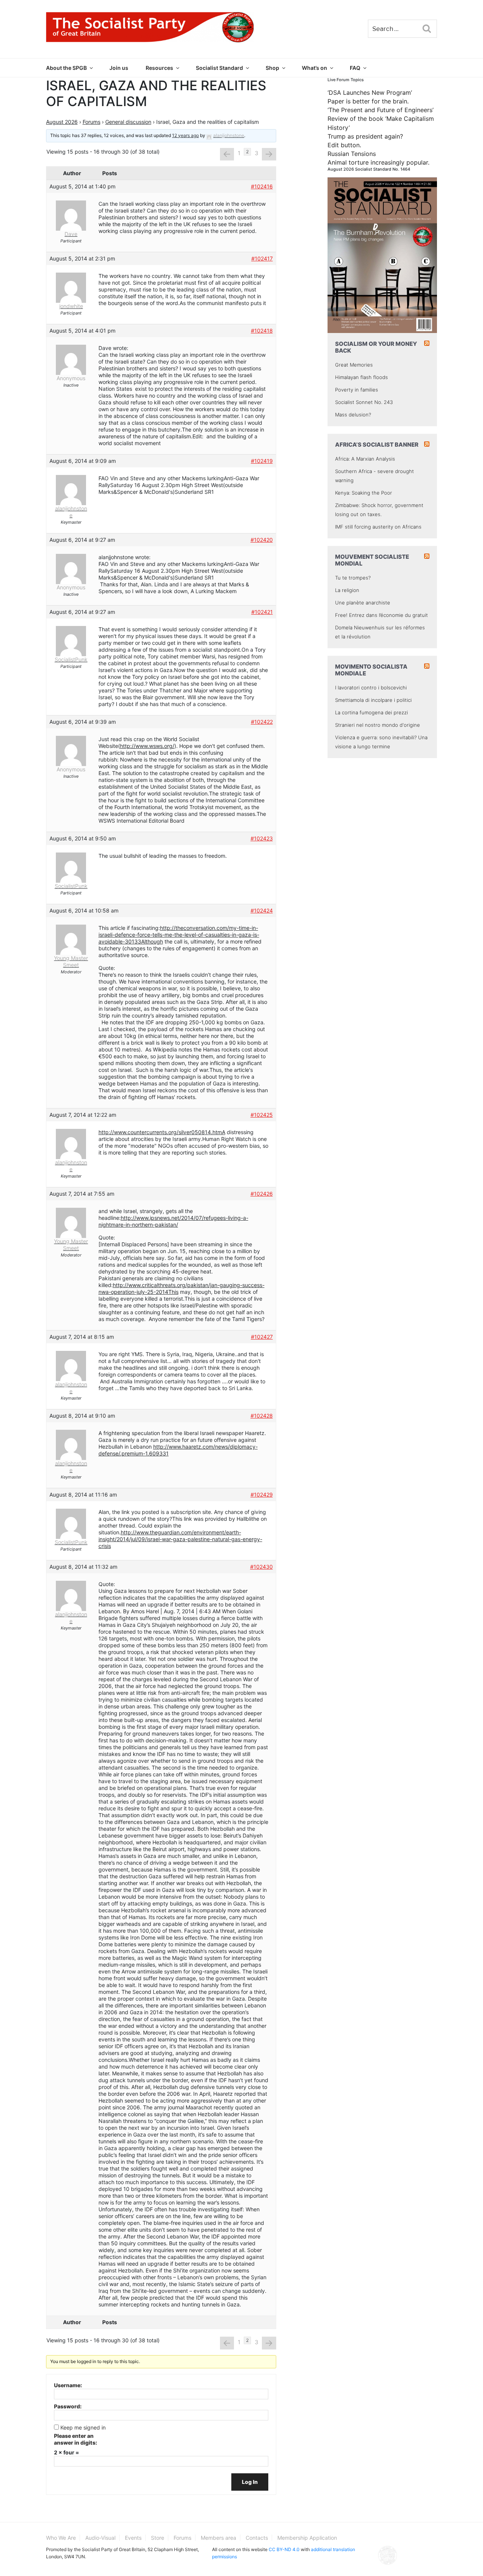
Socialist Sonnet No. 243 (364, 402)
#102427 (262, 1337)
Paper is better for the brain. (368, 101)
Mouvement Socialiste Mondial (372, 560)
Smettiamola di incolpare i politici (373, 700)
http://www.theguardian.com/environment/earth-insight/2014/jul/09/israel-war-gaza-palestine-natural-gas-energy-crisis (180, 1539)
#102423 (262, 838)
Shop (272, 68)
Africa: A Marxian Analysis (365, 459)
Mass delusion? (353, 415)
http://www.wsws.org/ (147, 746)
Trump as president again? (365, 136)
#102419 (262, 461)
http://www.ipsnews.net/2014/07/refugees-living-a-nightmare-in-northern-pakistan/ (173, 1221)
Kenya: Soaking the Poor (364, 493)
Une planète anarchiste (363, 603)
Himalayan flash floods (361, 377)
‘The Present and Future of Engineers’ (381, 110)
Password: (68, 2406)
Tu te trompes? (353, 578)
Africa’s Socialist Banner (377, 445)
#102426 (262, 1194)
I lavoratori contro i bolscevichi (371, 688)
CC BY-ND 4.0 (284, 2549)
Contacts (257, 2538)
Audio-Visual (100, 2538)
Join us (119, 68)
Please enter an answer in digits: (75, 2439)
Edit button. (344, 145)
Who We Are (61, 2538)
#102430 (261, 1567)
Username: (68, 2385)
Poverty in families (357, 390)
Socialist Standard (219, 68)
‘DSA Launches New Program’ (370, 92)
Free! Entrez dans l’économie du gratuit (381, 615)
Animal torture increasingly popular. (378, 162)
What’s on (315, 68)
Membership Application (307, 2538)
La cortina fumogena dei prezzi (371, 712)
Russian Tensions (352, 154)
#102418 (262, 331)
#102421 (262, 612)
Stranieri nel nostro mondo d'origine (378, 725)
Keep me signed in (83, 2427)
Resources (159, 68)
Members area (218, 2538)
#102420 (262, 540)
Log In (250, 2482)
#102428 (262, 1416)
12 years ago (185, 135)
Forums (92, 122)
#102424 (262, 910)
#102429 (262, 1495)
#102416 (262, 186)
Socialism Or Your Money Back (376, 347)
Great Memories (354, 365)
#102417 (262, 258)
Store (158, 2538)
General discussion (128, 122)
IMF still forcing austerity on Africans (378, 527)
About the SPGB (66, 68)
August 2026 (62, 122)
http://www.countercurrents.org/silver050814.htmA (162, 1132)
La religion (347, 590)
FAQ (355, 68)
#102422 (262, 722)
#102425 (262, 1115)
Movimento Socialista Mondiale (371, 670)
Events (133, 2538)
